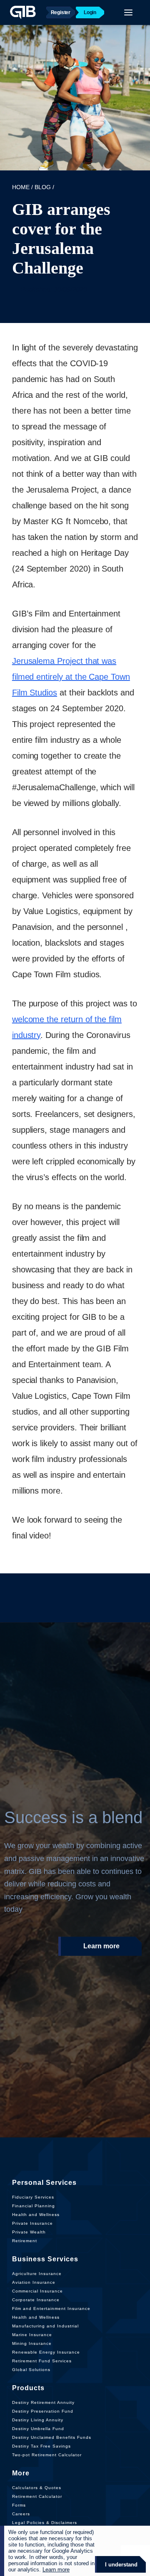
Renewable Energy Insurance (46, 2352)
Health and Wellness (36, 2215)
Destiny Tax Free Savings (41, 2446)
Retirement (25, 2241)
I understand (121, 2565)
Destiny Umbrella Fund (38, 2429)
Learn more (101, 1946)
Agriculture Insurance (37, 2274)
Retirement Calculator (37, 2496)
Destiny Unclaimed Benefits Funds (52, 2437)
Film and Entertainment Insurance (51, 2309)
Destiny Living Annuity (38, 2420)
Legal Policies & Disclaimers (45, 2523)
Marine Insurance (32, 2335)
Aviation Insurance (34, 2282)
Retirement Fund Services (42, 2361)
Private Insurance (32, 2223)
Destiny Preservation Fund (43, 2411)
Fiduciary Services (33, 2197)
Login (90, 12)
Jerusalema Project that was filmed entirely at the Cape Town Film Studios (71, 677)
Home (21, 187)
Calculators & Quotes (37, 2488)
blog (43, 187)
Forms (19, 2505)
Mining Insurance (32, 2343)
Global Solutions (31, 2370)
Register (61, 12)
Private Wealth (29, 2232)
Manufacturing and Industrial (45, 2326)
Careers (21, 2514)
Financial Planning (34, 2206)
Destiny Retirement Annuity (43, 2402)
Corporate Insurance (36, 2300)
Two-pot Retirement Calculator (47, 2455)
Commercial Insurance (37, 2291)
